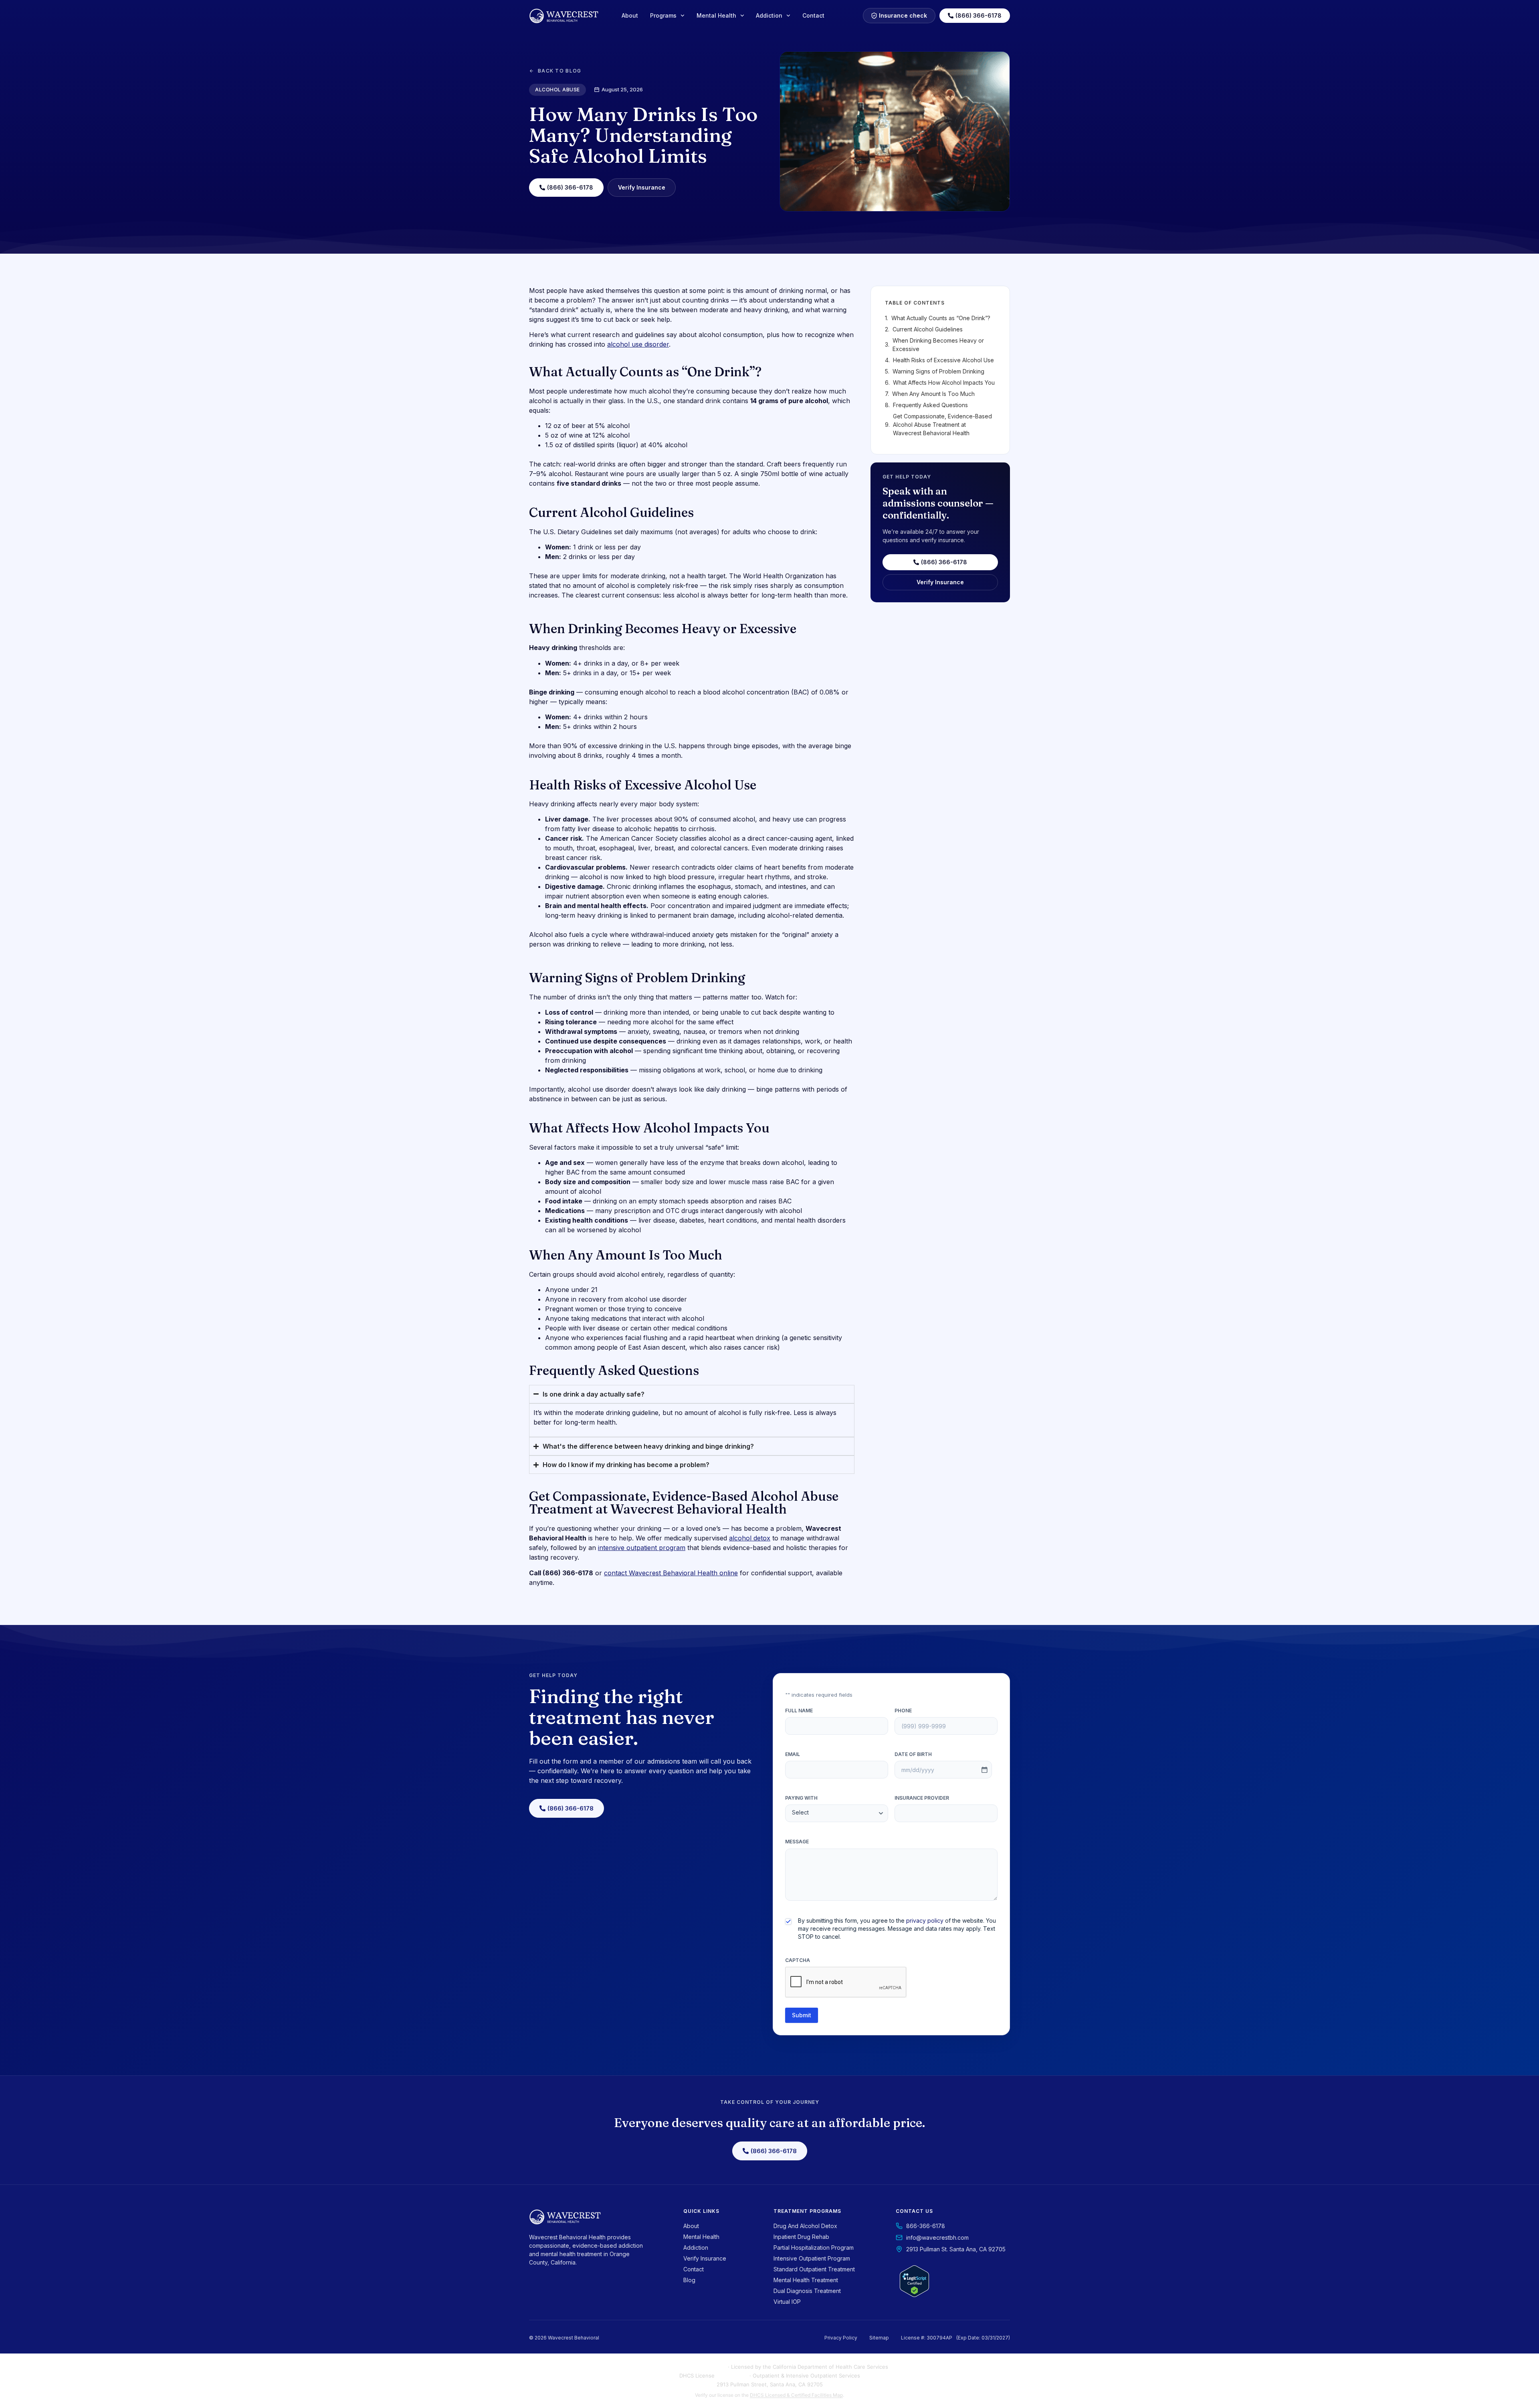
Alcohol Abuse (557, 90)
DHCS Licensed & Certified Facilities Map (796, 2395)
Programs (663, 15)
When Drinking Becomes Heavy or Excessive (938, 345)
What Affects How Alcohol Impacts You (944, 382)
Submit (802, 2015)
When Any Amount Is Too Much (933, 394)
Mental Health (716, 15)
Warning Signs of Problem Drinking (938, 371)
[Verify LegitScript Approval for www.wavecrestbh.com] (914, 2295)
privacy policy (925, 1921)
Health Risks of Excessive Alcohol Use (943, 360)
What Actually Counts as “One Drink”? (941, 318)
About (630, 15)
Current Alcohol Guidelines (928, 329)
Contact (813, 15)
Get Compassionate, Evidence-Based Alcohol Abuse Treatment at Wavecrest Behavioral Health (942, 425)
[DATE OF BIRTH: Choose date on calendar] (984, 1770)
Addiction (769, 15)
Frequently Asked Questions (930, 405)
